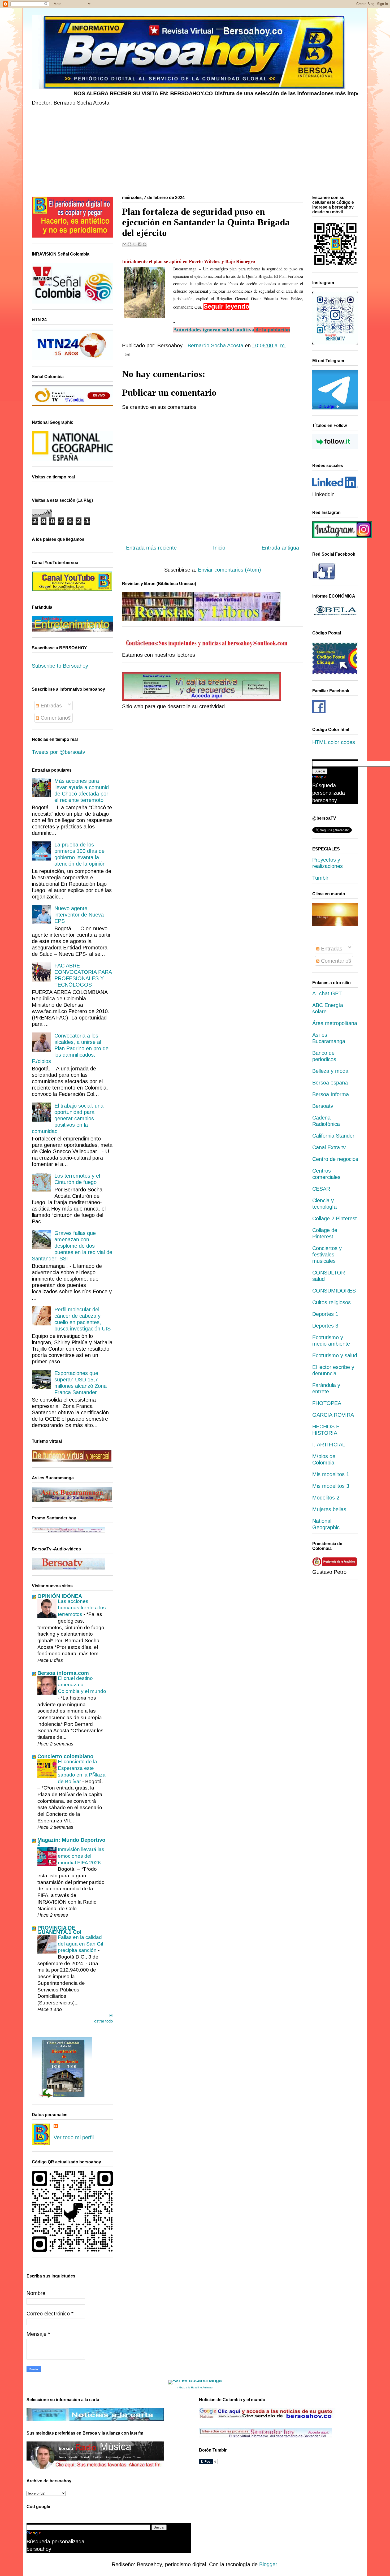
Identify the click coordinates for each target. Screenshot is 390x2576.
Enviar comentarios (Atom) (229, 570)
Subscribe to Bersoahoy (60, 666)
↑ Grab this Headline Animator (195, 2387)
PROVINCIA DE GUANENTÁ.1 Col (59, 1930)
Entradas (50, 706)
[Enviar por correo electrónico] (124, 244)
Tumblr (320, 878)
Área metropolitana (335, 1023)
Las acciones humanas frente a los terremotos (82, 1608)
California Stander (333, 1136)
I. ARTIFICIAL (329, 1445)
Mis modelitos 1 (331, 1474)
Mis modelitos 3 (331, 1486)
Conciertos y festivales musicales (327, 1255)
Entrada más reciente (151, 548)
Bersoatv (323, 1106)
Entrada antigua (280, 548)
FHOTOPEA (327, 1403)
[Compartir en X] (135, 244)
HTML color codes (334, 742)
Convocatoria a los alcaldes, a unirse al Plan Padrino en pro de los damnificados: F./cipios (70, 1048)
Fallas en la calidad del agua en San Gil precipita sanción (80, 1944)
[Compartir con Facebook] (140, 244)
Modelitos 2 (326, 1498)
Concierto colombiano (65, 1756)
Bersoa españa (330, 1083)
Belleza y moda (330, 1071)
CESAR (321, 1189)
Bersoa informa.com (63, 1673)
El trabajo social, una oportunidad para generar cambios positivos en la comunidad (68, 1118)
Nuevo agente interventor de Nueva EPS (79, 915)
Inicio (219, 548)
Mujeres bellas (329, 1509)
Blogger (268, 2564)
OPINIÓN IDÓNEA (60, 1596)
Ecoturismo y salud (335, 1355)
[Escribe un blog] (129, 244)
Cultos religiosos (331, 1302)
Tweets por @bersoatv (59, 752)
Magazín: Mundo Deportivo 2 (71, 1842)
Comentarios (55, 718)
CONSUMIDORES (334, 1291)
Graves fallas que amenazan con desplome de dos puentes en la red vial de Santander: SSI (72, 1246)
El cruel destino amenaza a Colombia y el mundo (82, 1685)
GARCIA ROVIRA (333, 1415)
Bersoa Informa (331, 1094)
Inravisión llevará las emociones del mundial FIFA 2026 (81, 1856)
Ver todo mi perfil (74, 2137)
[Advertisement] (191, 152)
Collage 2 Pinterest (335, 1218)
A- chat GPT (327, 993)
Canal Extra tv (329, 1147)
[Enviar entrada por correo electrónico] (126, 354)
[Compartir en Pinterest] (145, 244)
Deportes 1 (325, 1314)
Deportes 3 (325, 1326)
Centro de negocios (335, 1159)
